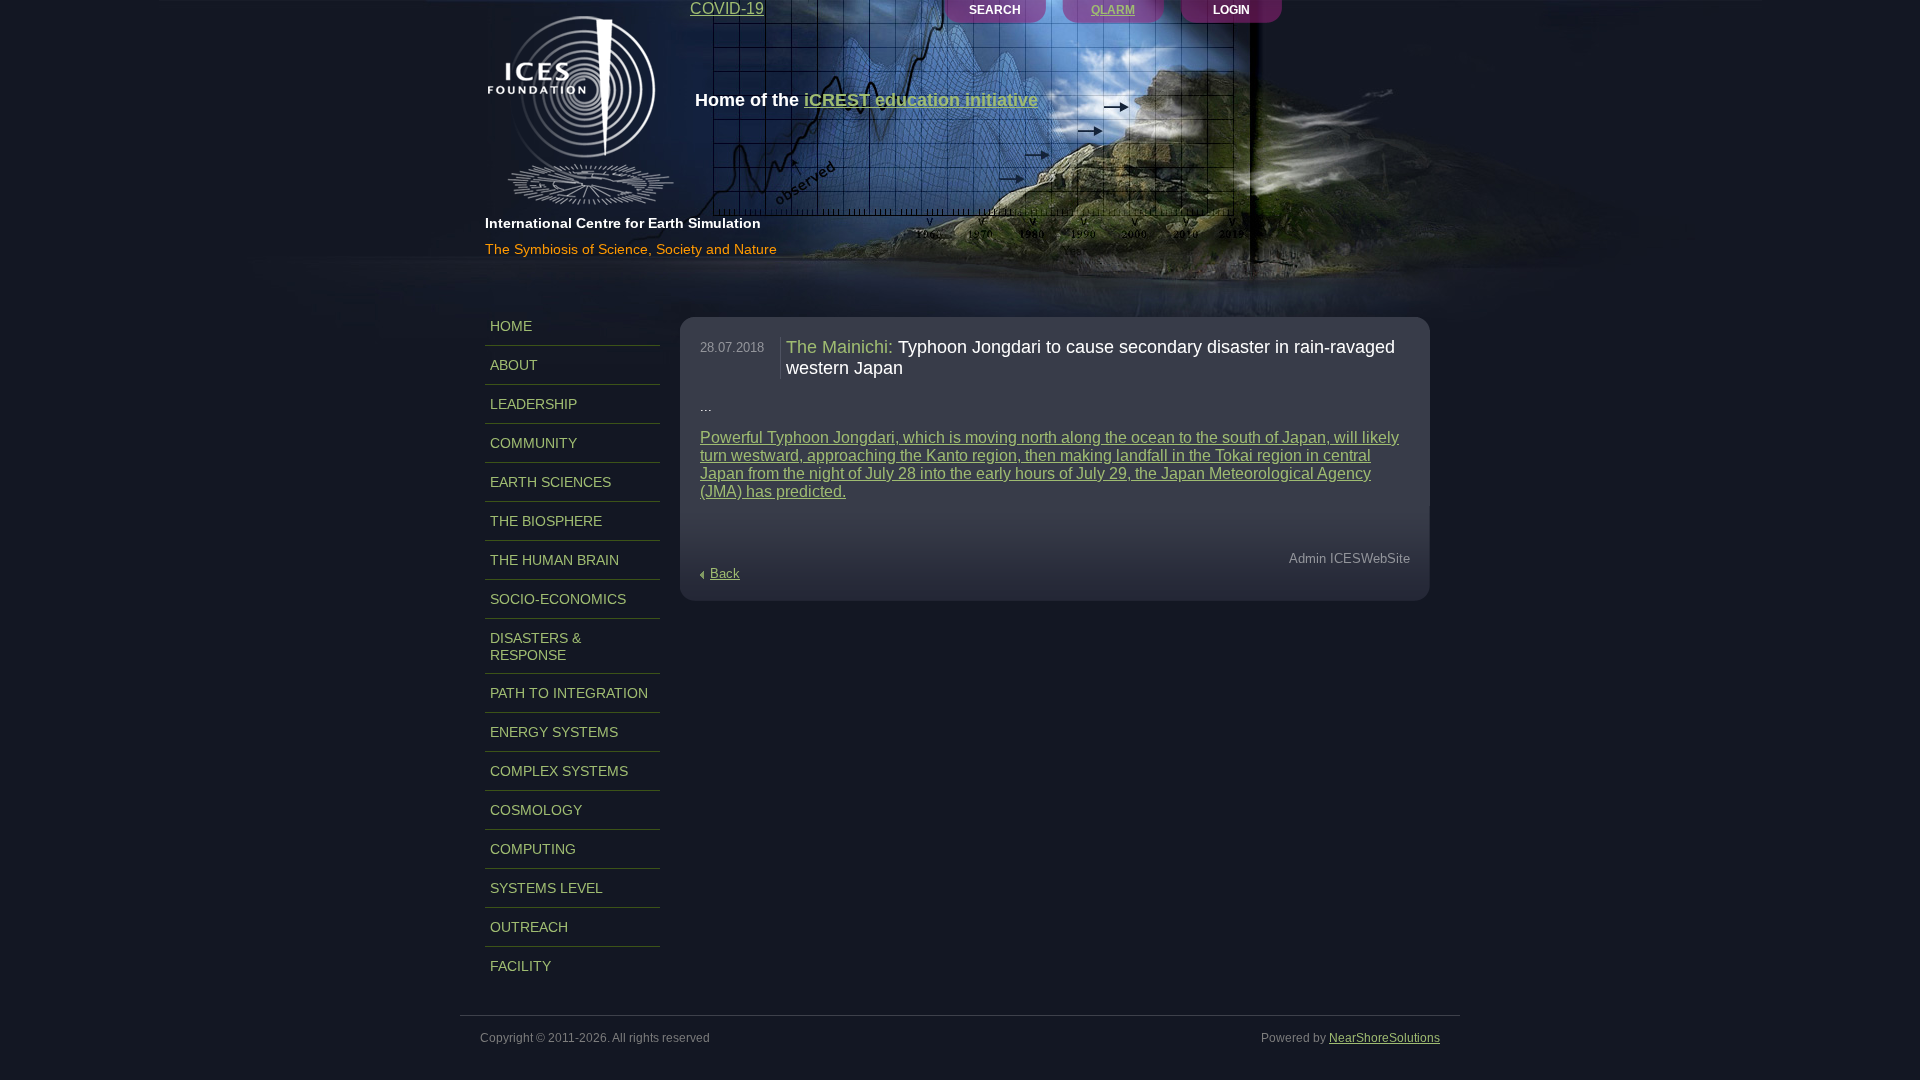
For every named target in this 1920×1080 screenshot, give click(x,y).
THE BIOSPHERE (546, 521)
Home (511, 326)
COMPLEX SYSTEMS (559, 771)
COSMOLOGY (536, 810)
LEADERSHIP (533, 404)
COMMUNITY (533, 443)
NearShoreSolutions (1384, 1038)
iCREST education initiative (921, 100)
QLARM (1113, 10)
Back (725, 573)
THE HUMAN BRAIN (554, 560)
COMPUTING (533, 849)
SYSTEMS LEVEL (546, 888)
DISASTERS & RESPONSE (535, 646)
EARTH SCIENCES (550, 482)
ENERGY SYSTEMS (554, 732)
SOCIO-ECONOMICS (558, 599)
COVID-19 (727, 8)
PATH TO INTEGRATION (569, 693)
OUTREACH (529, 927)
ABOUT (514, 365)
